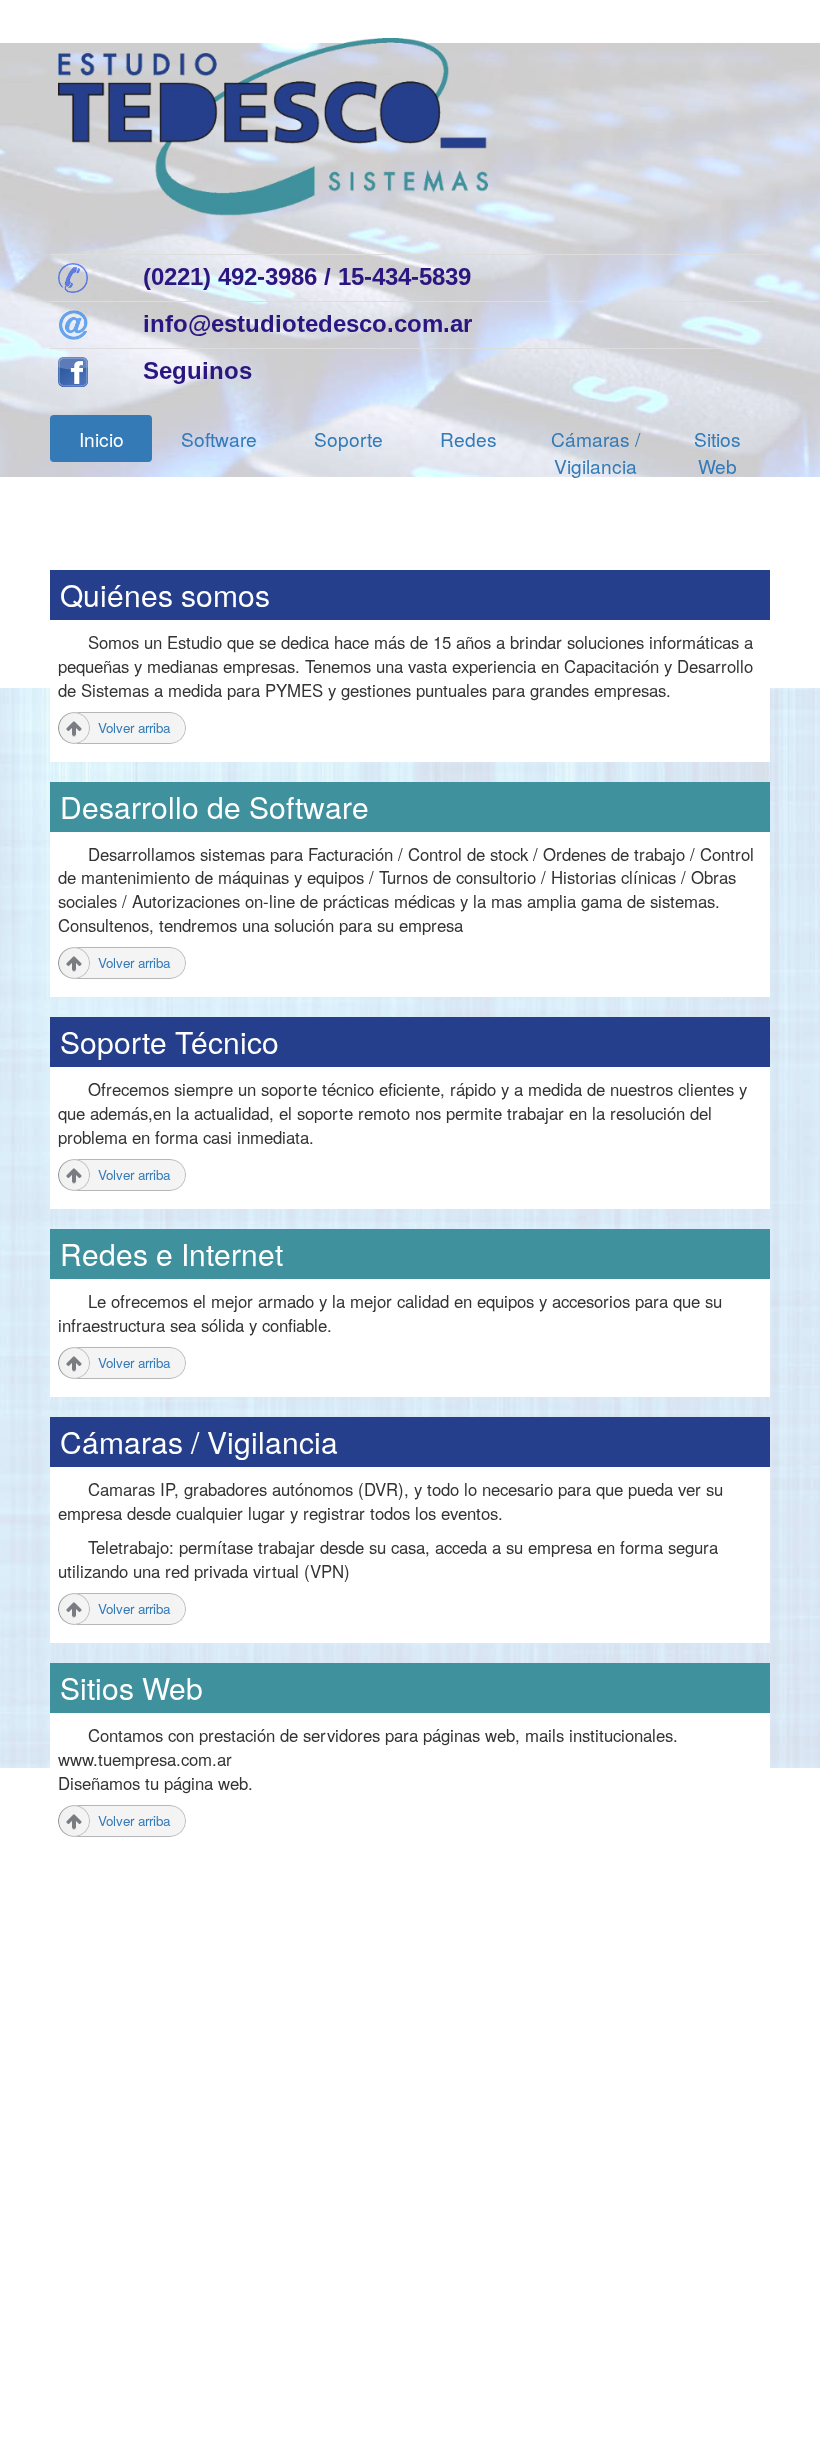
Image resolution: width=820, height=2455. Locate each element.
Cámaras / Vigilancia (595, 452)
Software (219, 438)
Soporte (348, 438)
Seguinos (197, 370)
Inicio (101, 438)
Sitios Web (717, 452)
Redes (468, 438)
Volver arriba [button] (134, 727)
